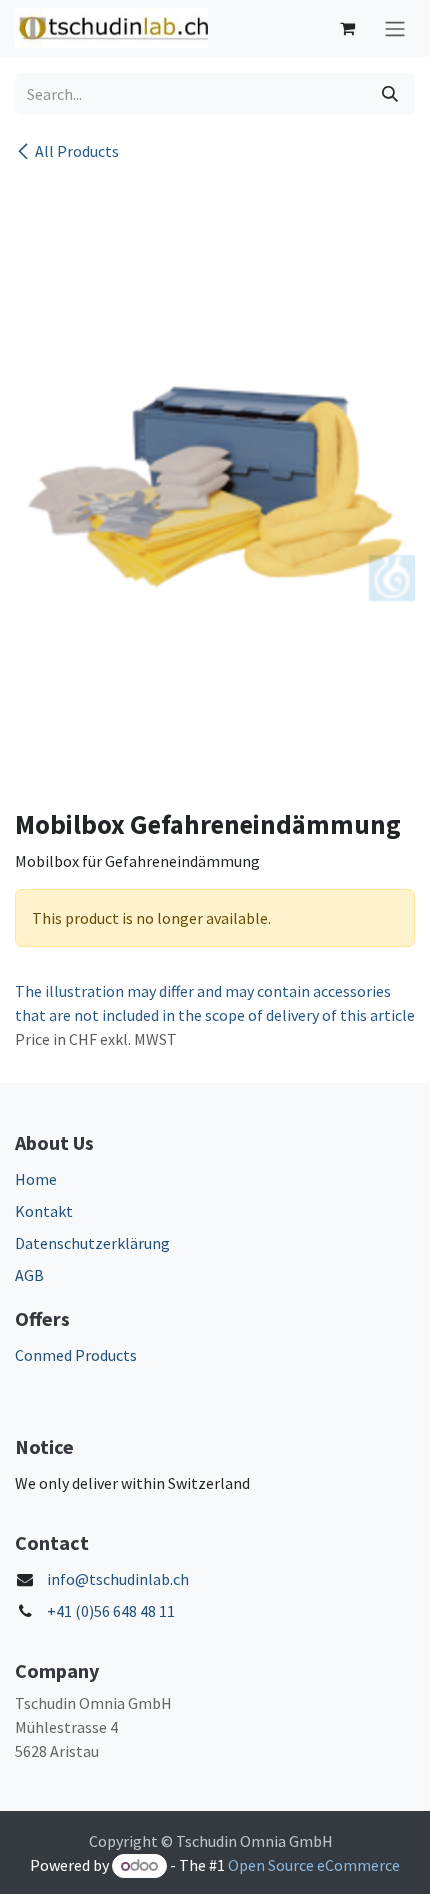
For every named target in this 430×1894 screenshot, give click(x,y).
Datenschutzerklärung (92, 1243)
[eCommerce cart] (347, 28)
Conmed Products (76, 1355)
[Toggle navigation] (395, 28)
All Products (77, 151)
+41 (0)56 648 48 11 (111, 1611)
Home (36, 1179)
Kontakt (44, 1211)
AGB (29, 1275)
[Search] (390, 94)
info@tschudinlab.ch (118, 1579)
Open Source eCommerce (314, 1865)
